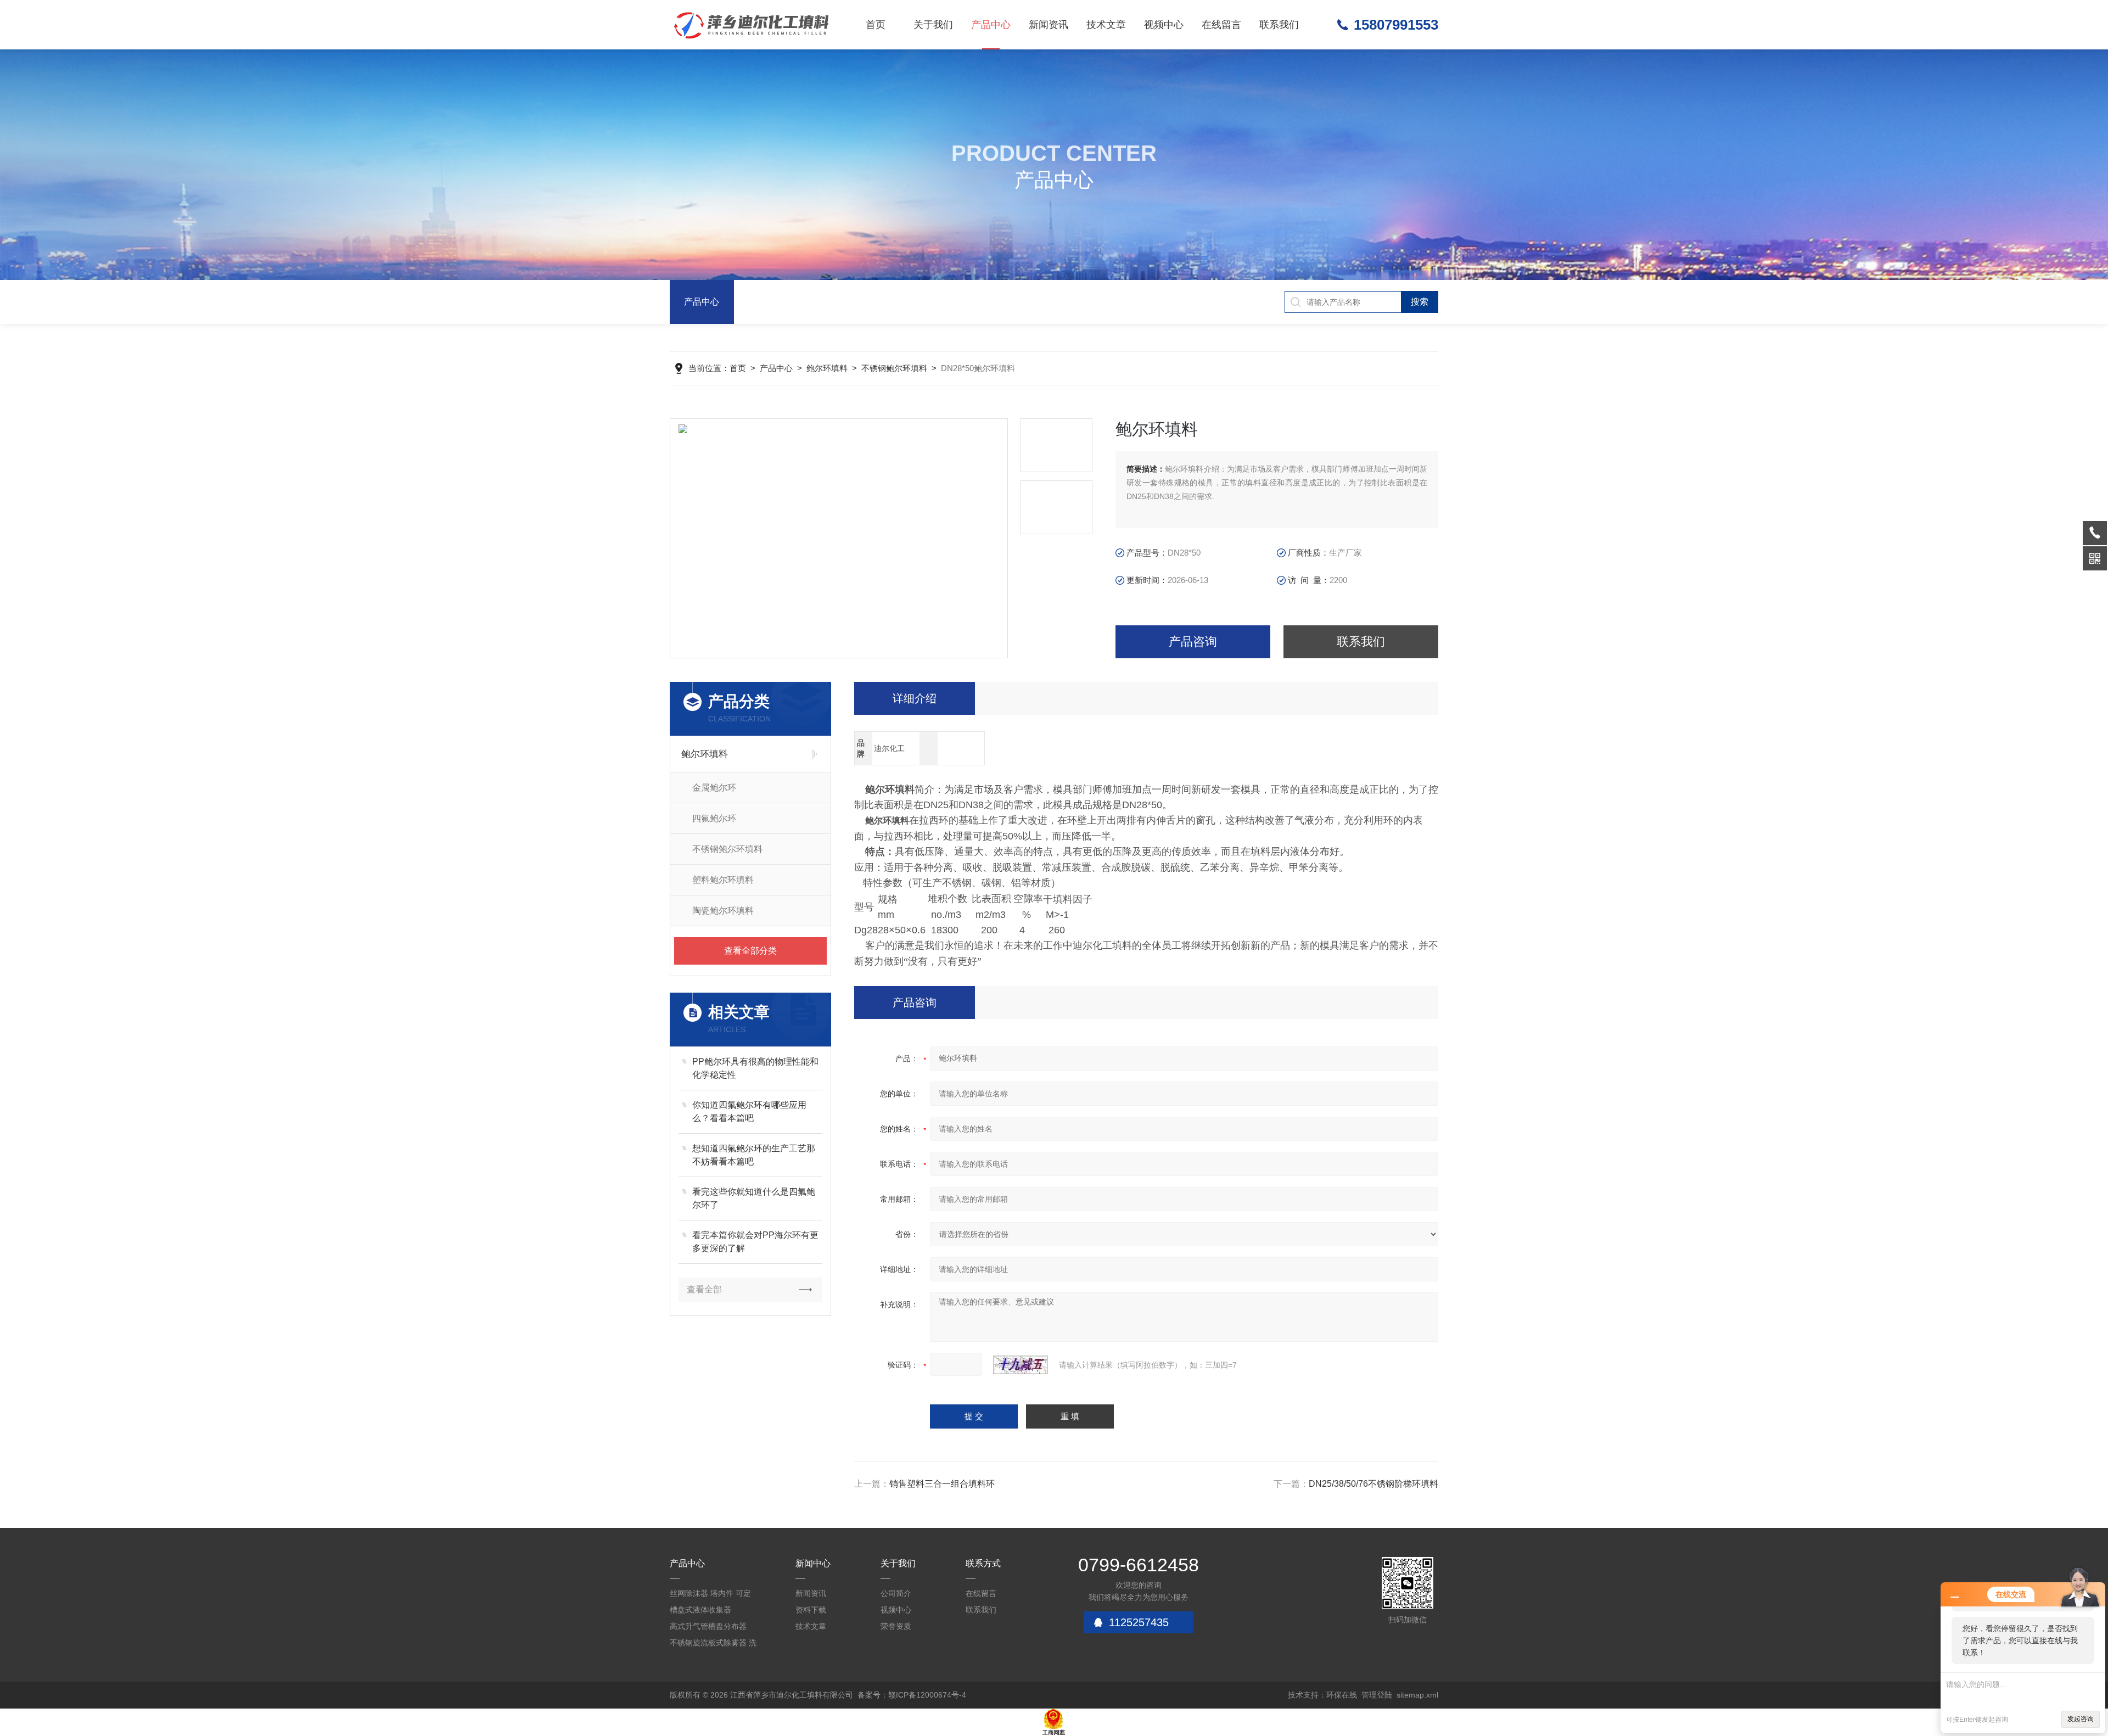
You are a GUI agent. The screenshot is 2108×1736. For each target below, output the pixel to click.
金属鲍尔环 (714, 788)
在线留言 (1221, 25)
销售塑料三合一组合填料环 (942, 1484)
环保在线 (1342, 1695)
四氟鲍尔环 (714, 818)
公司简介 (896, 1593)
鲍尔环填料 (827, 368)
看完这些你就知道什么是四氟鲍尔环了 (754, 1198)
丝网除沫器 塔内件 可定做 (710, 1595)
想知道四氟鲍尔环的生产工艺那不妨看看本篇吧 (754, 1155)
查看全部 (704, 1289)
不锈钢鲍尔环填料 (894, 368)
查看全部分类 (750, 951)
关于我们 (933, 25)
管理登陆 (1377, 1695)
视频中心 (1164, 25)
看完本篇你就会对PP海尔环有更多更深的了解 (755, 1242)
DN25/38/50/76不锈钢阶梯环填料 (1373, 1484)
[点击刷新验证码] (1021, 1365)
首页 (876, 25)
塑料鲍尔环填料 (723, 880)
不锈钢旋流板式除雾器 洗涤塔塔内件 (713, 1645)
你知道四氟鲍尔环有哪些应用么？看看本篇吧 (749, 1111)
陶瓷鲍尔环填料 (723, 911)
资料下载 (811, 1610)
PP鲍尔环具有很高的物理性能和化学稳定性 (755, 1068)
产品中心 (991, 25)
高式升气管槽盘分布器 (708, 1626)
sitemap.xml (1417, 1695)
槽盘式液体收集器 (700, 1610)
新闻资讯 (1049, 25)
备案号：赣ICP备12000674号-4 (912, 1695)
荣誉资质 (896, 1626)
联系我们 (1279, 25)
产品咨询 (1193, 642)
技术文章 (1106, 25)
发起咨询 (2081, 1719)
